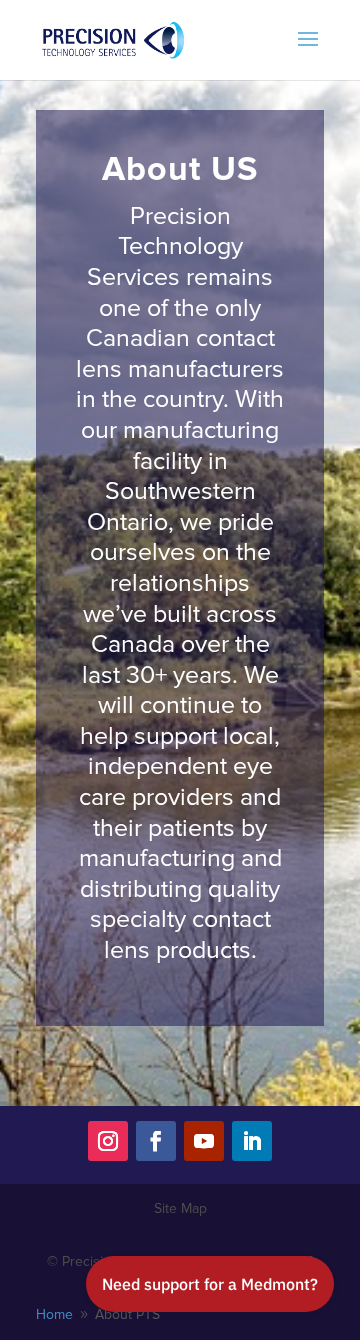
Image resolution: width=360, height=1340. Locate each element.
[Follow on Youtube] (204, 1141)
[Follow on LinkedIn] (252, 1141)
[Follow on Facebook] (156, 1141)
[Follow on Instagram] (108, 1141)
